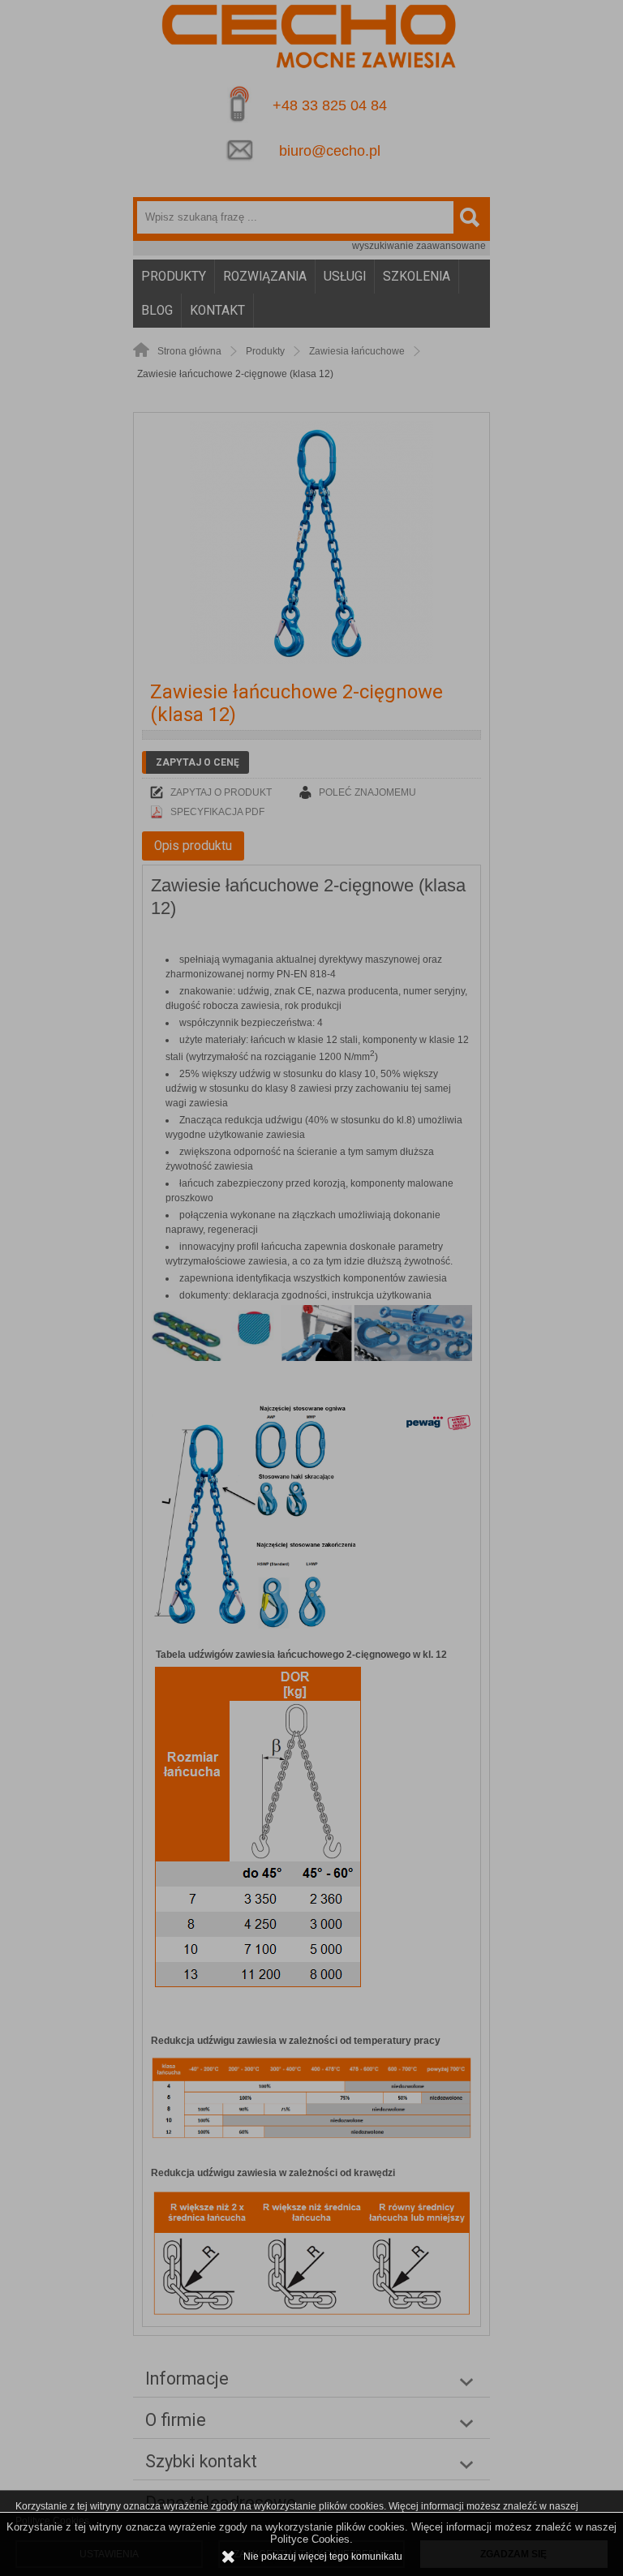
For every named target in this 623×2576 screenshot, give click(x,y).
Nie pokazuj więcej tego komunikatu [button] (323, 2557)
